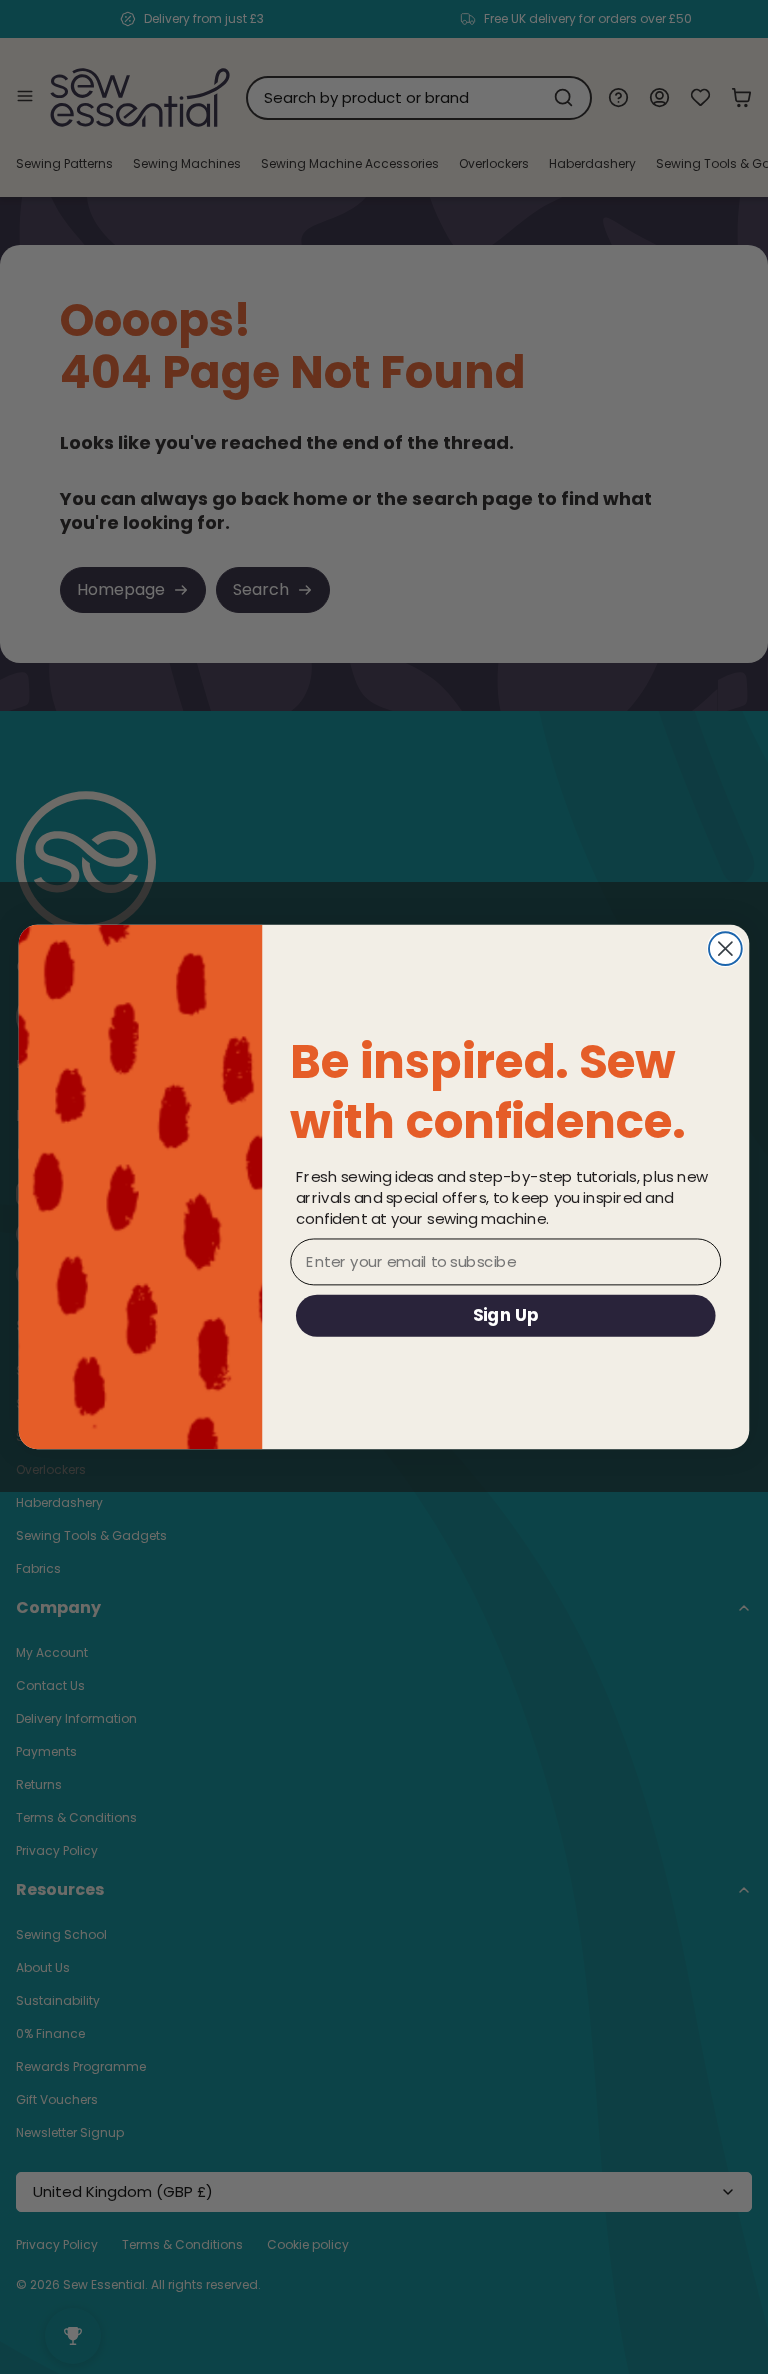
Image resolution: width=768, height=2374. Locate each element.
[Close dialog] (725, 948)
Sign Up (506, 1314)
